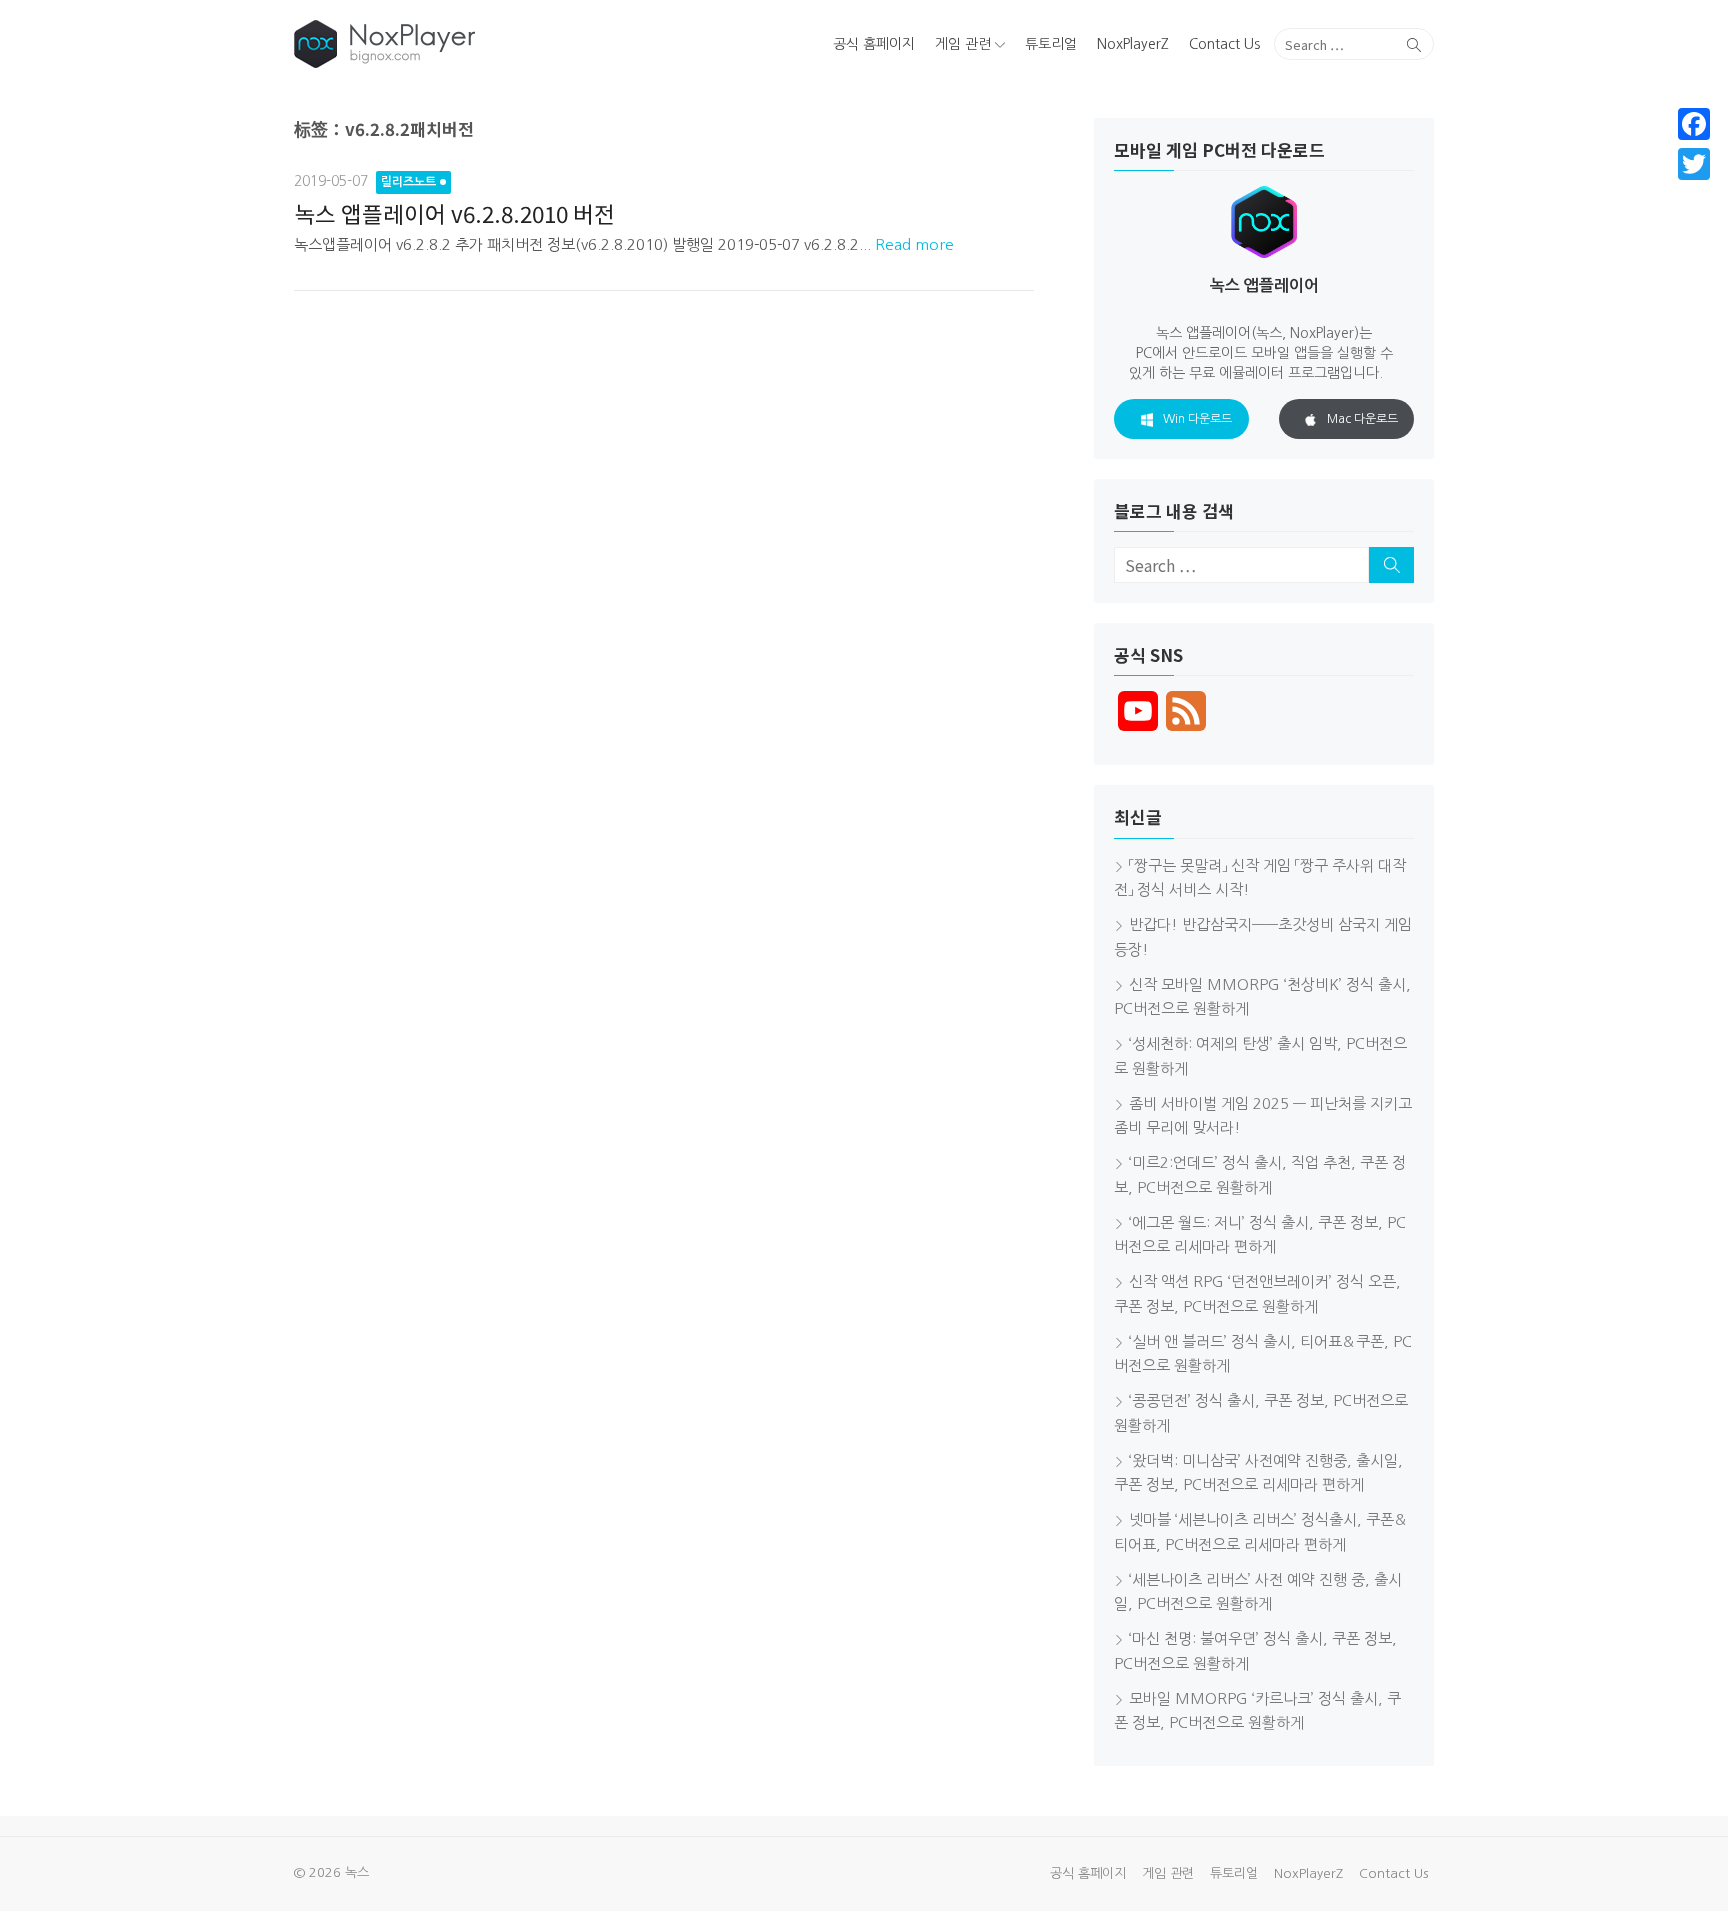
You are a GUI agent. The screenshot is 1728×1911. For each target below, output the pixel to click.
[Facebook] (1694, 124)
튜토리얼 (1051, 44)
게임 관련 (963, 44)
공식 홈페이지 (874, 44)
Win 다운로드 (1197, 419)
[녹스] (477, 44)
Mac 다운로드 (1362, 419)
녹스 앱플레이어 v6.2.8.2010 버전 (454, 213)
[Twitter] (1694, 164)
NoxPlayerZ (1133, 44)
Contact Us (1224, 44)
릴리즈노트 (408, 182)
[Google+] (1694, 188)
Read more (914, 244)
